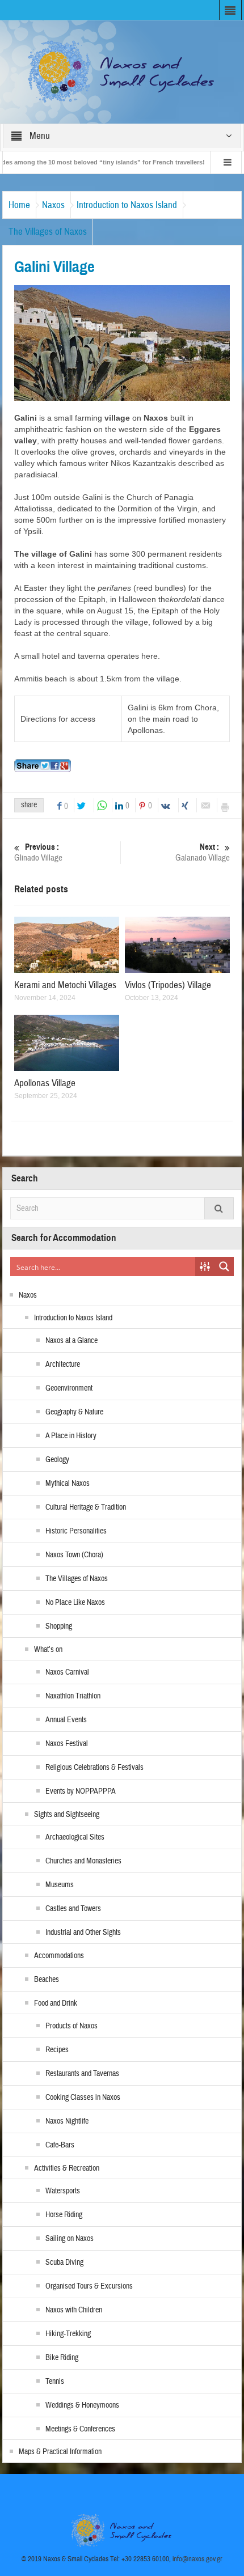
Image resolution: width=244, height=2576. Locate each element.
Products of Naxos (71, 2026)
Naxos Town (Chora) (74, 1555)
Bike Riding (62, 2358)
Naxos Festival (67, 1744)
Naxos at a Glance (71, 1341)
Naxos (53, 205)
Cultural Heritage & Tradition (86, 1507)
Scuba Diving (64, 2263)
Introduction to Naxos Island (127, 205)
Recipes (57, 2050)
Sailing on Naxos (70, 2239)
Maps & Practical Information (60, 2452)
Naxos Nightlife (67, 2121)
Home (19, 205)
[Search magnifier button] (224, 1266)
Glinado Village (38, 853)
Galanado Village (203, 853)
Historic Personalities (76, 1531)
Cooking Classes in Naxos (83, 2098)
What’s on (48, 1650)
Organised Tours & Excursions (89, 2286)
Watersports (63, 2191)
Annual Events (66, 1720)
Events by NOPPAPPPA (81, 1791)
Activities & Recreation (67, 2168)
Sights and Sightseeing (67, 1815)
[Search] (219, 1208)
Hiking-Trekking (68, 2334)
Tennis (55, 2382)
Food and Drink (56, 2003)
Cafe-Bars (60, 2145)
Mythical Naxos (68, 1484)
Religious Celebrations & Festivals (94, 1768)
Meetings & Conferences (80, 2429)
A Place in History (71, 1436)
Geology (57, 1460)
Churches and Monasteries (83, 1861)
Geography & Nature (74, 1412)
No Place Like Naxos (75, 1603)
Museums (60, 1885)
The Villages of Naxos (48, 232)
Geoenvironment (69, 1388)
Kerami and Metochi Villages (65, 985)
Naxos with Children (74, 2310)
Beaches (47, 1980)
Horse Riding (64, 2215)
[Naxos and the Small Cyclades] (122, 71)
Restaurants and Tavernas (82, 2074)
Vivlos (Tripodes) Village (168, 985)
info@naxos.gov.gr (197, 2559)
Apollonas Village (45, 1083)
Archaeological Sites (75, 1837)
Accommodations (59, 1956)
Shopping (59, 1626)
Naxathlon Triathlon (73, 1696)
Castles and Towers (73, 1909)
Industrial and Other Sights (83, 1933)
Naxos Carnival (67, 1672)
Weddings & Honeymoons (82, 2405)
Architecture (63, 1365)
